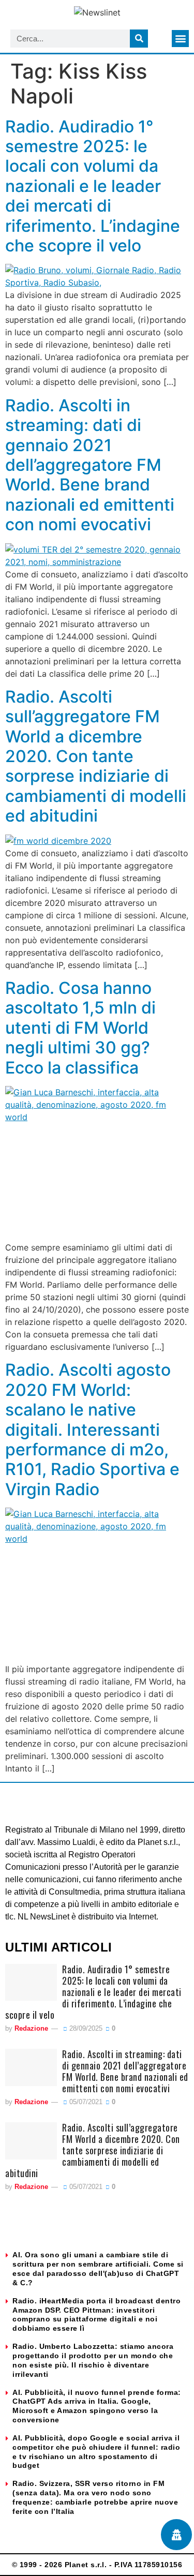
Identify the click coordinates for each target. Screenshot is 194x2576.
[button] (180, 39)
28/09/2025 (85, 2028)
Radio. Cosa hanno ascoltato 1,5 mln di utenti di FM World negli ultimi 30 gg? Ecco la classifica (80, 1028)
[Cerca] (139, 39)
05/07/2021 (85, 2102)
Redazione (31, 2028)
